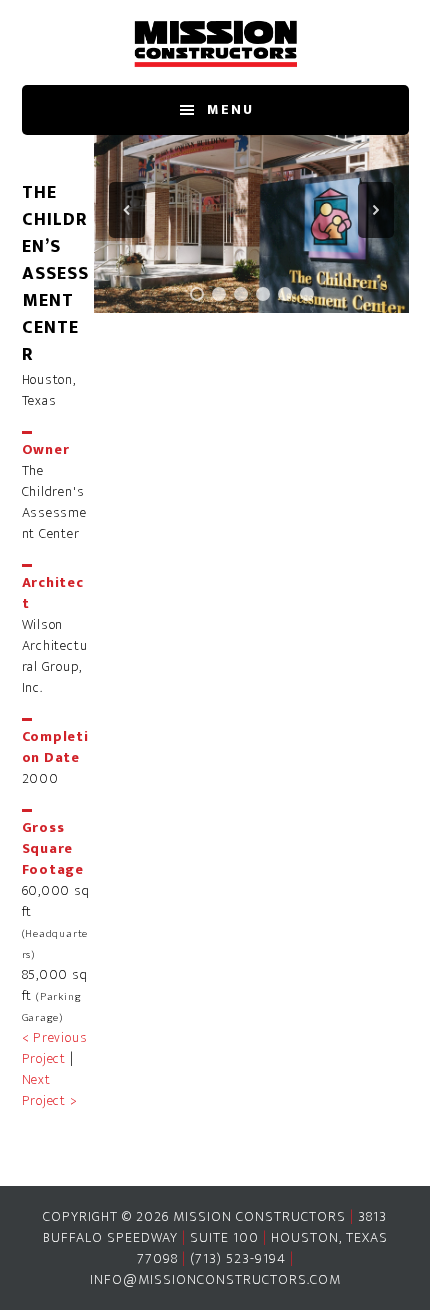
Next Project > (50, 1090)
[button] (127, 210)
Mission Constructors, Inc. (215, 42)
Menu (230, 109)
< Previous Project (55, 1048)
